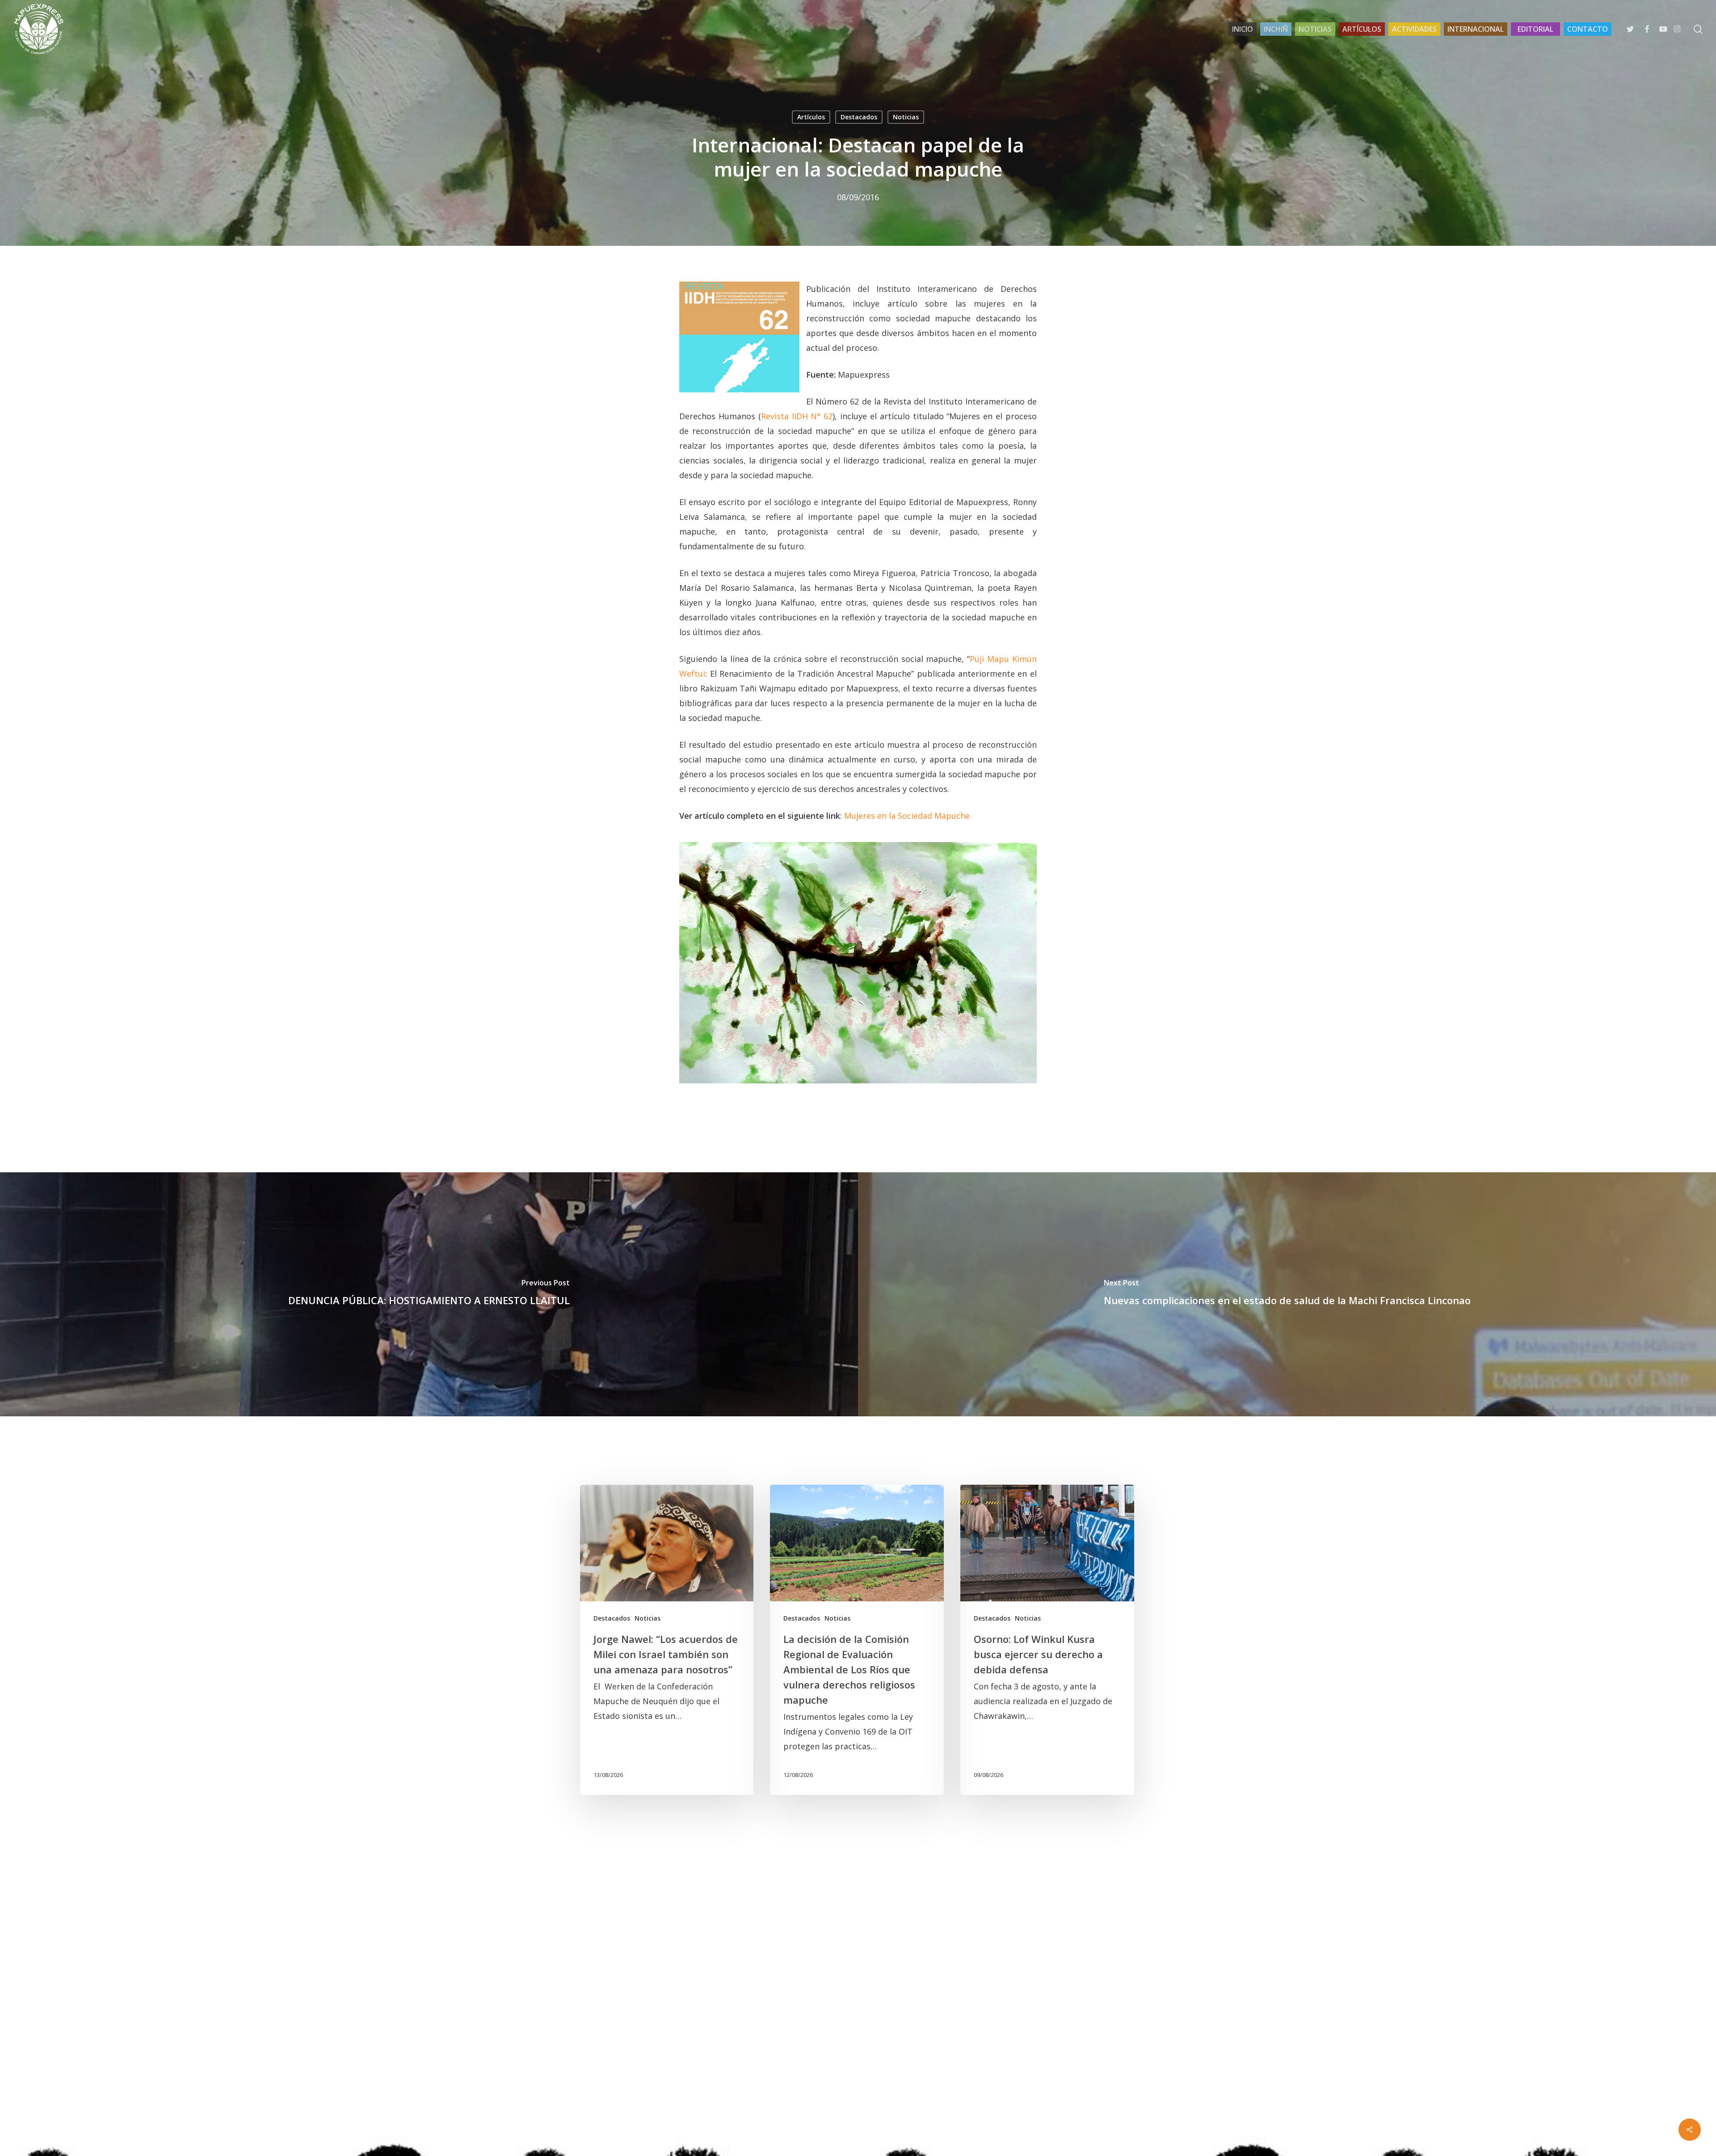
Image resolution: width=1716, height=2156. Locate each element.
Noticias (906, 117)
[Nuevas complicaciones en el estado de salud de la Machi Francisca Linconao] (1287, 1294)
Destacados (859, 117)
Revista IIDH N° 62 (797, 416)
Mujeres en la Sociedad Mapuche (907, 816)
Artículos (811, 117)
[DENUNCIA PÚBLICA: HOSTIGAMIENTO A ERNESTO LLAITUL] (429, 1294)
